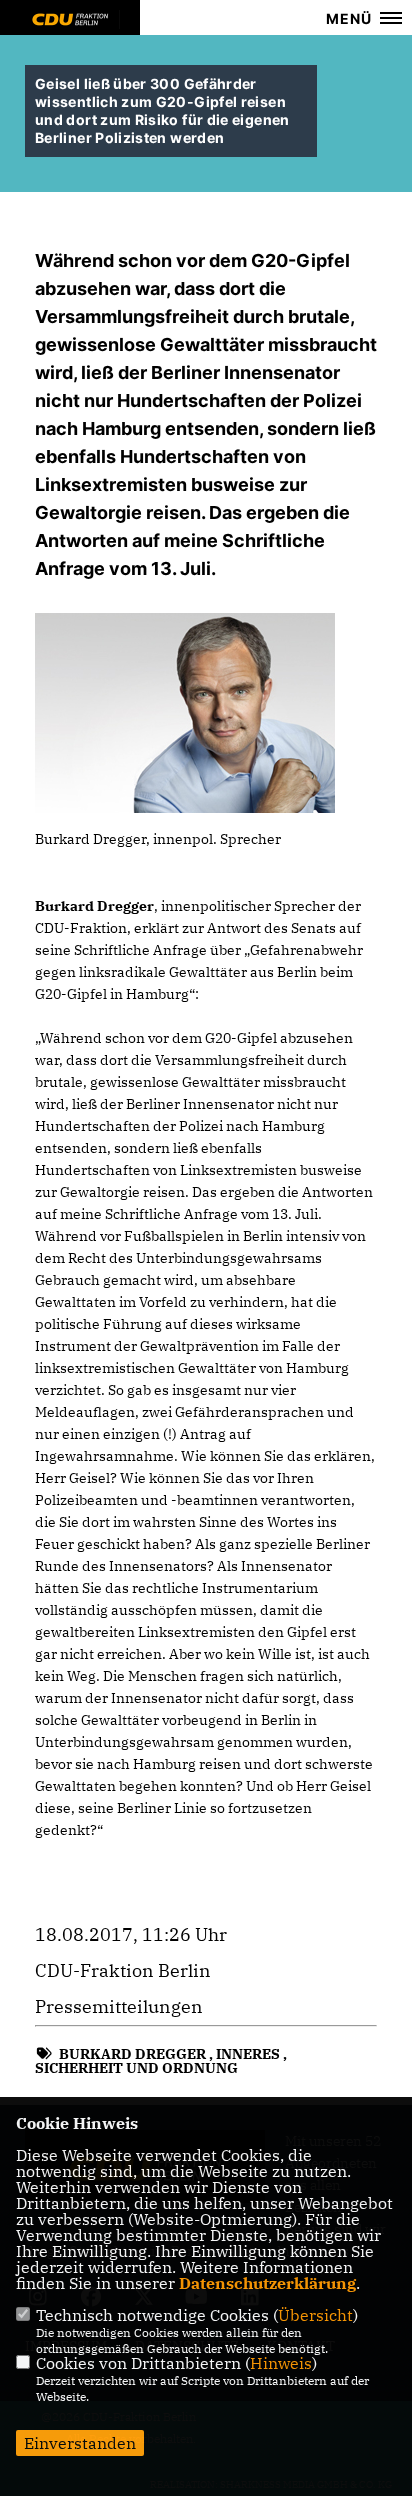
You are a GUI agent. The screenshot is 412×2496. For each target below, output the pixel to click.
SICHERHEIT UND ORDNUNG (136, 2068)
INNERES (248, 2054)
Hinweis (281, 2363)
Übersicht (315, 2315)
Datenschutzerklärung (267, 2283)
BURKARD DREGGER (132, 2054)
